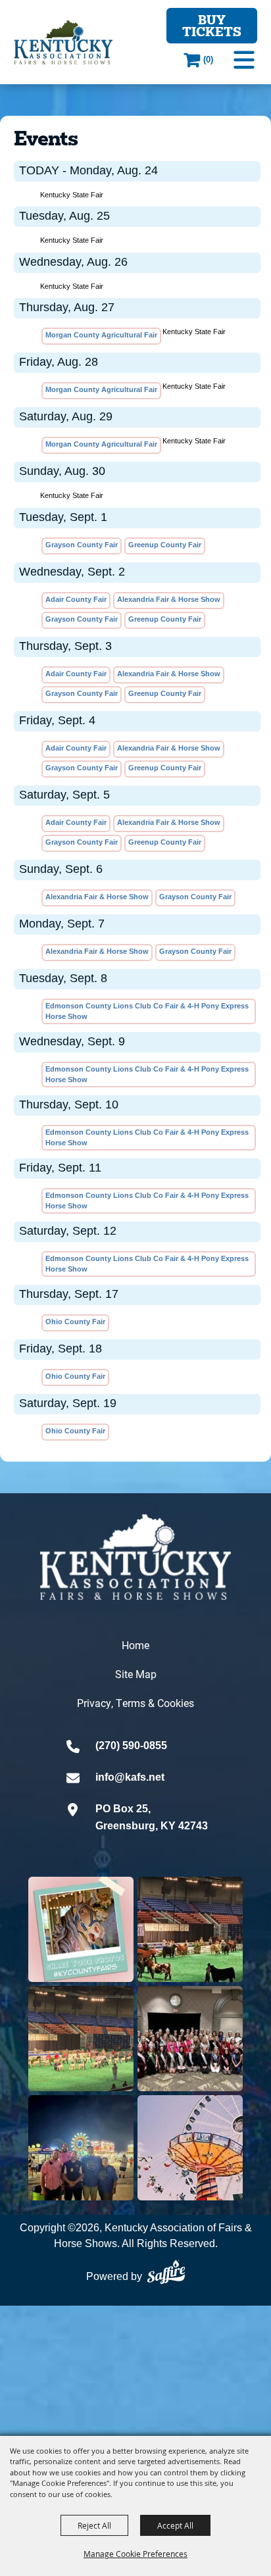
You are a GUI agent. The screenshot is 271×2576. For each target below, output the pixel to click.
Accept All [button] (175, 2525)
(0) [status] (208, 60)
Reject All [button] (94, 2525)
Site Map (136, 1674)
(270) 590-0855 (131, 1746)
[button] (244, 60)
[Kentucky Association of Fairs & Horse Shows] (63, 42)
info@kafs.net (130, 1777)
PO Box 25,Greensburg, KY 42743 (152, 1817)
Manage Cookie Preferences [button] (135, 2554)
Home (135, 1645)
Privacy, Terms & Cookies (135, 1703)
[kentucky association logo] (135, 1557)
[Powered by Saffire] (166, 2272)
